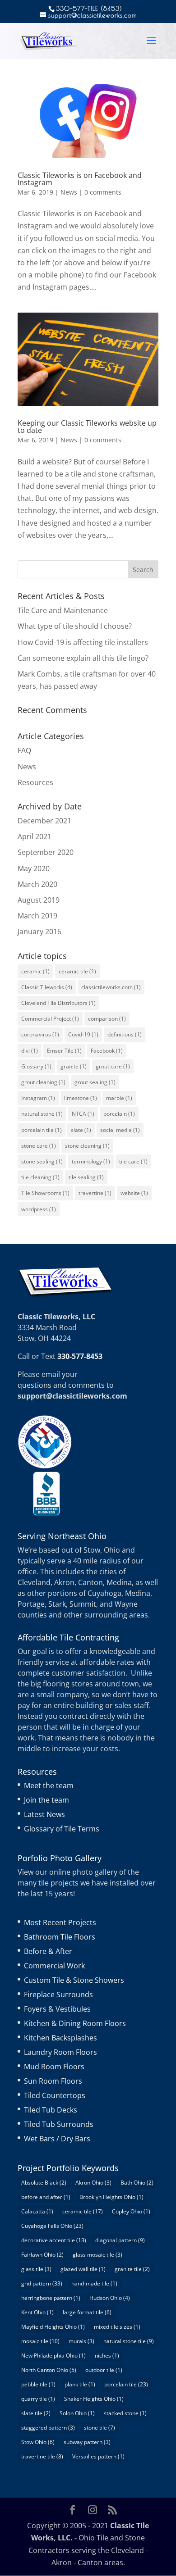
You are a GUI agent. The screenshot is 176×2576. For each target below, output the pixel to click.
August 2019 (39, 900)
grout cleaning (43, 1082)
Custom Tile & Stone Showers (74, 1980)
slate (81, 1130)
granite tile (132, 2269)
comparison (107, 1019)
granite (74, 1066)
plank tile (80, 2384)
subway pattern (87, 2442)
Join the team (46, 1800)
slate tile (36, 2413)
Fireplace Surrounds (58, 1994)
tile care (133, 1161)
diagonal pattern (120, 2240)
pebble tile (38, 2384)
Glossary (36, 1066)
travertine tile (42, 2456)
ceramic (35, 971)
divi (30, 1051)
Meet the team (49, 1785)
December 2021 (44, 821)
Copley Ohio (131, 2211)
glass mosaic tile (97, 2255)
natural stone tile (129, 2341)
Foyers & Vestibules (57, 2009)
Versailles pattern (98, 2456)
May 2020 (34, 868)
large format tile (87, 2312)
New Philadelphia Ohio (53, 2356)
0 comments (103, 192)
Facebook (107, 1051)
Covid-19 (83, 1034)
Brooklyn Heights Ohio (111, 2197)
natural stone (42, 1114)
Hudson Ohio (110, 2298)
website (134, 1193)
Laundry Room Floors (60, 2052)
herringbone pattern (51, 2298)
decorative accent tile (54, 2240)
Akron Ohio (93, 2183)
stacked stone (125, 2413)
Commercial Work (54, 1966)
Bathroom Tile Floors (60, 1937)
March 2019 (37, 916)
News (69, 192)
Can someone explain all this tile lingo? (83, 658)
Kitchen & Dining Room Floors (75, 2023)
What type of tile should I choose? (75, 626)
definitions (125, 1034)
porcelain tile (42, 1130)
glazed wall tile (83, 2269)
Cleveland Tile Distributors (58, 1003)
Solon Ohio (77, 2413)
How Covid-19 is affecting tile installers (83, 642)
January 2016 (39, 931)
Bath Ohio (137, 2183)
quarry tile (38, 2399)
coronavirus (40, 1034)
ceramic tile (77, 971)
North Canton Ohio (49, 2370)
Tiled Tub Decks (51, 2110)
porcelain (119, 1114)
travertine (95, 1193)
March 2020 (37, 884)
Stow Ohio (38, 2442)
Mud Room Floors (54, 2067)
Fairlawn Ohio (42, 2255)
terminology (91, 1161)
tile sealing (86, 1177)
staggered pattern (48, 2428)
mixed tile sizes (117, 2327)
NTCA (83, 1114)
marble (119, 1098)
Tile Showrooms (45, 1193)
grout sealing (95, 1082)
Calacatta (37, 2211)
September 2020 (46, 852)
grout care (113, 1066)
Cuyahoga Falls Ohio (52, 2226)
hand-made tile (94, 2283)
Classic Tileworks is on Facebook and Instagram (80, 179)
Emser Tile (64, 1051)
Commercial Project (50, 1019)
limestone (81, 1098)
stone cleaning (87, 1146)
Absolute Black (44, 2183)
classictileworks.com (111, 987)
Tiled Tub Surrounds (59, 2124)
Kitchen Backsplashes (60, 2038)
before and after (46, 2197)
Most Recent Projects (60, 1922)
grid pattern (42, 2283)
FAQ (24, 750)
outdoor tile (104, 2370)
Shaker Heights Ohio (94, 2399)
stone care (39, 1146)
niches (107, 2356)
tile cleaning (40, 1177)
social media (120, 1130)
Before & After (48, 1951)
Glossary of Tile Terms (62, 1829)
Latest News (44, 1814)
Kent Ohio (37, 2312)
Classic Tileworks (47, 987)
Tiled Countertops (55, 2095)
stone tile (100, 2428)
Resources (35, 782)
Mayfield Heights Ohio (53, 2327)
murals (81, 2341)
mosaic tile (40, 2341)
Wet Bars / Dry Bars (57, 2139)
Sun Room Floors (53, 2081)
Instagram (38, 1098)
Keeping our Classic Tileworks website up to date (87, 427)
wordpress (39, 1209)
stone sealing (42, 1161)
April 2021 (35, 836)
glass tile (36, 2269)
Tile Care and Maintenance (63, 610)
